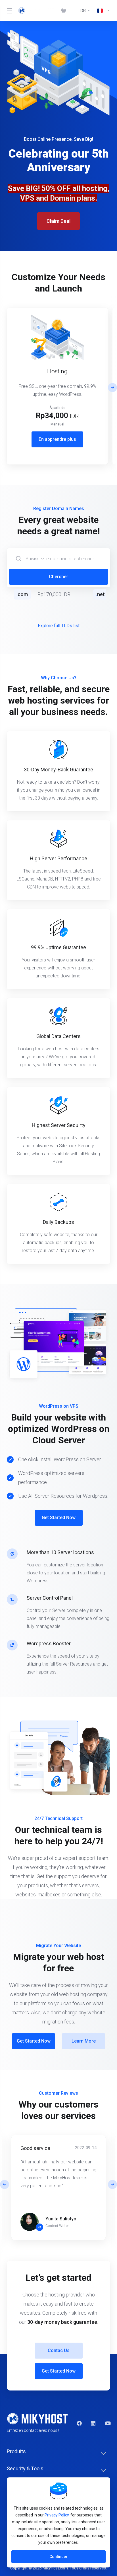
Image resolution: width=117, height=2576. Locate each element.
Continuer (58, 2557)
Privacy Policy (57, 2515)
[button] (112, 388)
